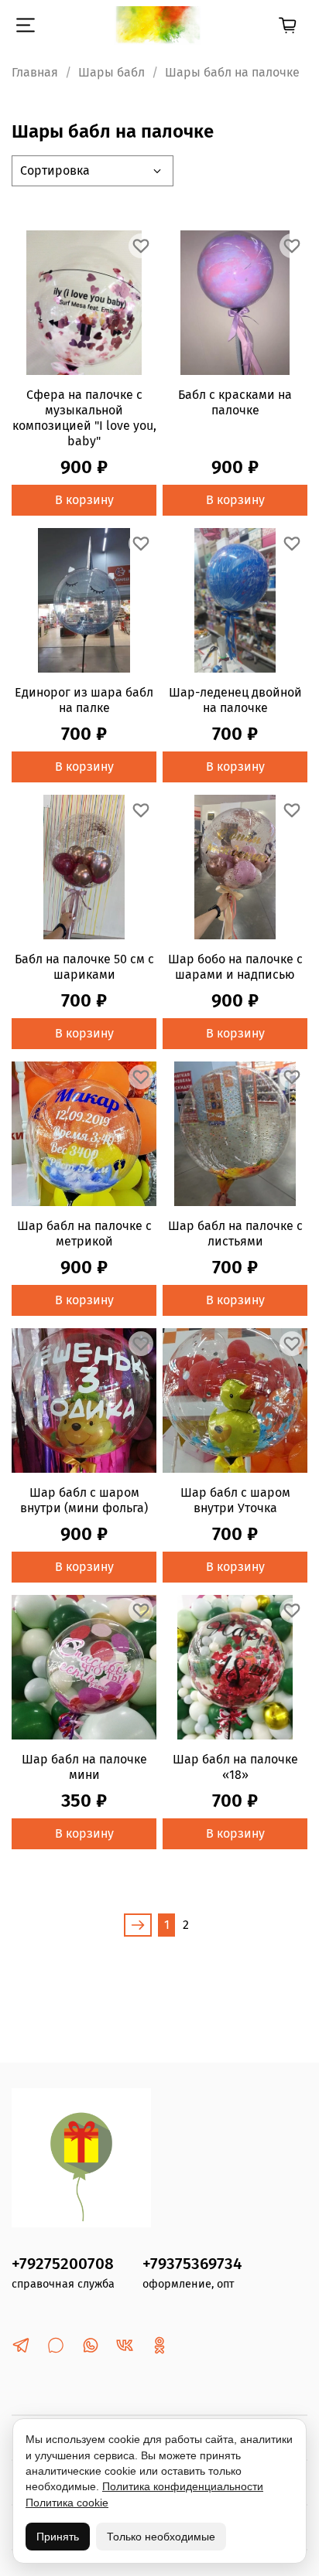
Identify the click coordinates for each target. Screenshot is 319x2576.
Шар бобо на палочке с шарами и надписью (235, 967)
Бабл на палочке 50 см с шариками (84, 967)
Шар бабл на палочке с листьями (235, 1233)
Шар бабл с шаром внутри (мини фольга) (84, 1500)
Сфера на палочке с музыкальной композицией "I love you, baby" (84, 418)
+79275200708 (63, 2264)
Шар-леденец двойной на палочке (235, 700)
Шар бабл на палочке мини (84, 1767)
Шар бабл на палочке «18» (235, 1767)
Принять (58, 2537)
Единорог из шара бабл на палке (84, 700)
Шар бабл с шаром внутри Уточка (235, 1500)
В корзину (84, 500)
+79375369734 (192, 2264)
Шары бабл (111, 72)
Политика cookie (67, 2503)
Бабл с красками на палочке (235, 402)
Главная (35, 72)
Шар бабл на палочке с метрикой (84, 1233)
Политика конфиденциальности (183, 2486)
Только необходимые (161, 2537)
